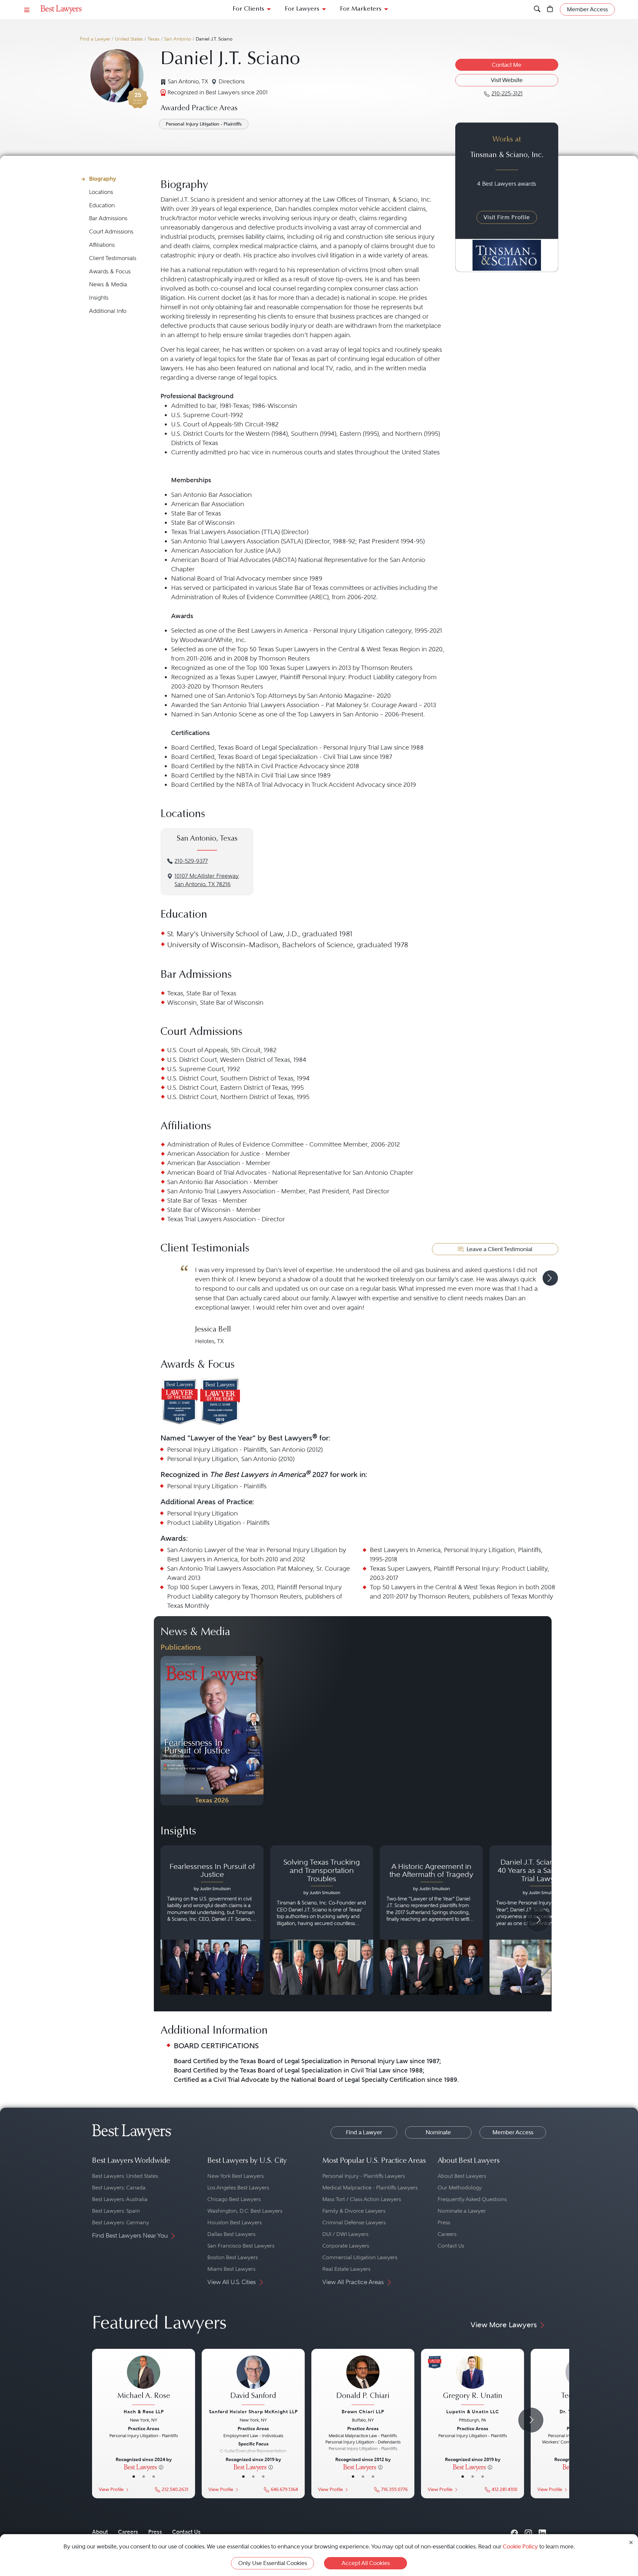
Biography (103, 179)
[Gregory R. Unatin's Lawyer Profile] (473, 2381)
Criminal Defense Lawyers (354, 2222)
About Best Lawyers (462, 2176)
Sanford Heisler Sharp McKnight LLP (253, 2412)
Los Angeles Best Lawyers (238, 2188)
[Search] (537, 9)
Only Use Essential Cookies (273, 2563)
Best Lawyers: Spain (116, 2211)
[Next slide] (550, 1278)
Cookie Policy (520, 2546)
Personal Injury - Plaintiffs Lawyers (364, 2176)
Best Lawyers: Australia (120, 2199)
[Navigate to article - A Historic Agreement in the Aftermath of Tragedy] (431, 1920)
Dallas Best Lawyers (231, 2234)
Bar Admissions (108, 218)
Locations (101, 192)
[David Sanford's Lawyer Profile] (253, 2381)
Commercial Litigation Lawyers (360, 2257)
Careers (447, 2234)
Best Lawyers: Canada (119, 2188)
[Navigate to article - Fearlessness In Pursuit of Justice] (212, 1920)
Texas (154, 39)
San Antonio (178, 39)
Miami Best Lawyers (231, 2269)
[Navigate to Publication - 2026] (212, 1731)
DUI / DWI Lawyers (345, 2234)
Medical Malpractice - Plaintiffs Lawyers (370, 2188)
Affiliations (102, 245)
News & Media (108, 284)
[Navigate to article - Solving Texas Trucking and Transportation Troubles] (322, 1920)
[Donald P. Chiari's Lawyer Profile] (363, 2381)
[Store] (550, 9)
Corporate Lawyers (346, 2246)
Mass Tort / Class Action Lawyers (362, 2199)
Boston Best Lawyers (233, 2257)
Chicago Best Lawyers (234, 2199)
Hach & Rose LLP (144, 2412)
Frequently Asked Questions (472, 2199)
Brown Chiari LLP (363, 2412)
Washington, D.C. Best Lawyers (245, 2211)
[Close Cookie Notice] (631, 2542)
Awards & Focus (110, 272)
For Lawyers (302, 9)
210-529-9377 (191, 861)
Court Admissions (111, 232)
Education (102, 205)
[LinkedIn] (542, 2532)
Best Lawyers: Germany (121, 2222)
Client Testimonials (113, 258)
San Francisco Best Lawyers (241, 2246)
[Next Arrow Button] (538, 1920)
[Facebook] (514, 2532)
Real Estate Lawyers (346, 2269)
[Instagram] (528, 2532)
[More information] (161, 2467)
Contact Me (507, 65)
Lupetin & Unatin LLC (473, 2412)
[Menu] (27, 9)
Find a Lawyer (95, 39)
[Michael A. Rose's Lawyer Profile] (144, 2381)
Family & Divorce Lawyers (354, 2211)
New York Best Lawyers (236, 2176)
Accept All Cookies (366, 2563)
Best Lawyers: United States (125, 2176)
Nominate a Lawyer (462, 2211)
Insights (99, 298)
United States (129, 39)
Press (444, 2222)
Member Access (513, 2132)
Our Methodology (460, 2188)
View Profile (111, 2489)
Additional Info (108, 311)
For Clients (248, 9)
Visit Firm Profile (507, 217)
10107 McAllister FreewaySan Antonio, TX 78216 (207, 880)
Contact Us (451, 2246)
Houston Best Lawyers (235, 2222)
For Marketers (361, 9)
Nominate (438, 2132)
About (100, 2532)
